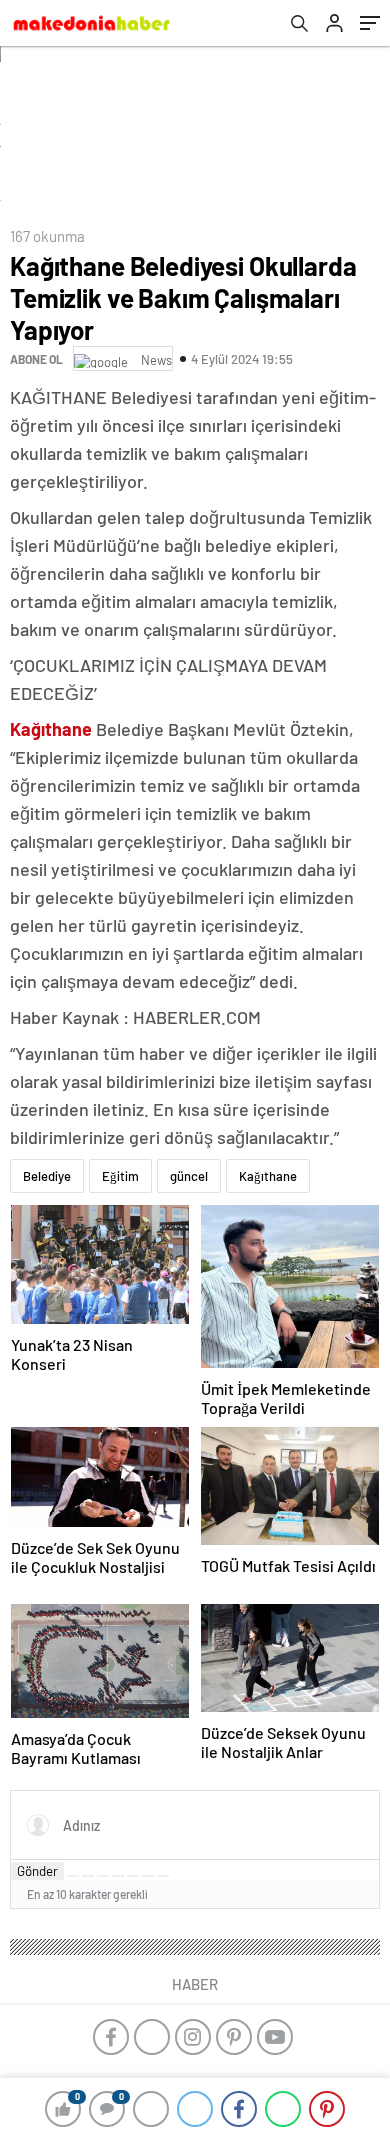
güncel (189, 1176)
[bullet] (133, 1876)
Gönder (37, 1871)
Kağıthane (268, 1176)
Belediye (47, 1176)
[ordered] (118, 1876)
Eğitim (120, 1176)
